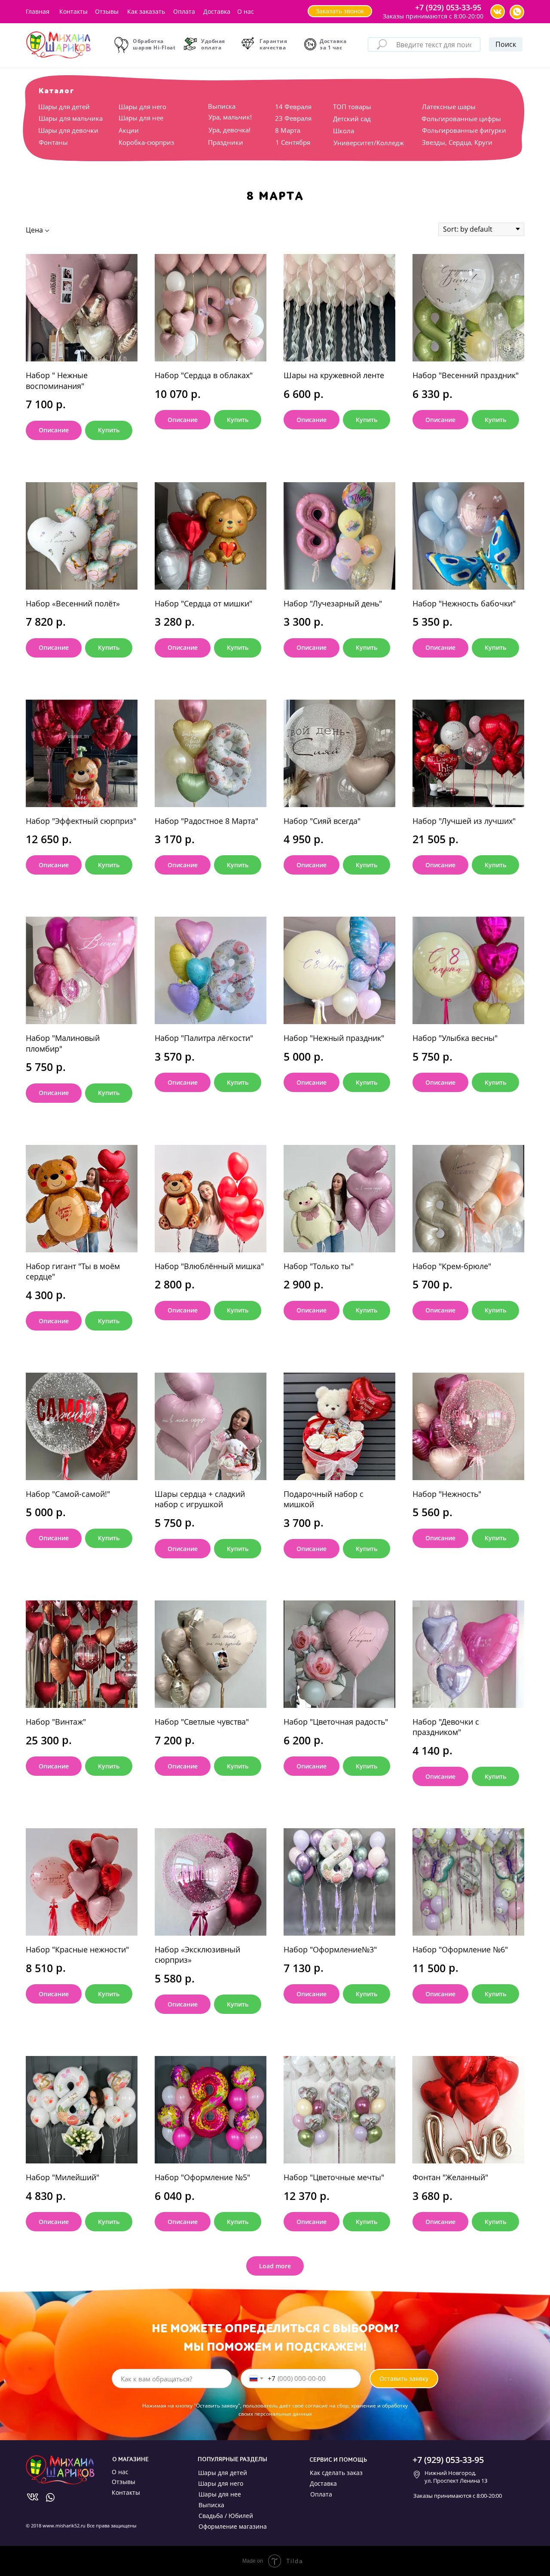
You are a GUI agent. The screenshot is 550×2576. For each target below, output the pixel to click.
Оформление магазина (233, 2526)
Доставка (217, 11)
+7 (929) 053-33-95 (448, 7)
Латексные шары (449, 107)
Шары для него (142, 107)
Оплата (184, 11)
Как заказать (146, 11)
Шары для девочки (68, 130)
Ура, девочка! (229, 130)
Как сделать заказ (336, 2473)
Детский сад (352, 119)
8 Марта (288, 130)
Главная (38, 11)
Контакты (73, 11)
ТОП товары (352, 107)
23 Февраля (293, 118)
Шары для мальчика (71, 118)
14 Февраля (293, 107)
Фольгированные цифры (461, 119)
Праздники (226, 142)
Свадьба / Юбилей (226, 2516)
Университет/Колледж (369, 143)
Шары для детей (64, 107)
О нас (246, 11)
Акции (129, 130)
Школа (344, 131)
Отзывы (107, 11)
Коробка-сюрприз (146, 142)
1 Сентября (293, 142)
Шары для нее (141, 118)
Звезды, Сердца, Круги (457, 142)
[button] (340, 11)
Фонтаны (53, 142)
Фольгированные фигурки (464, 130)
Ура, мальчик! (230, 117)
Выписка (222, 106)
